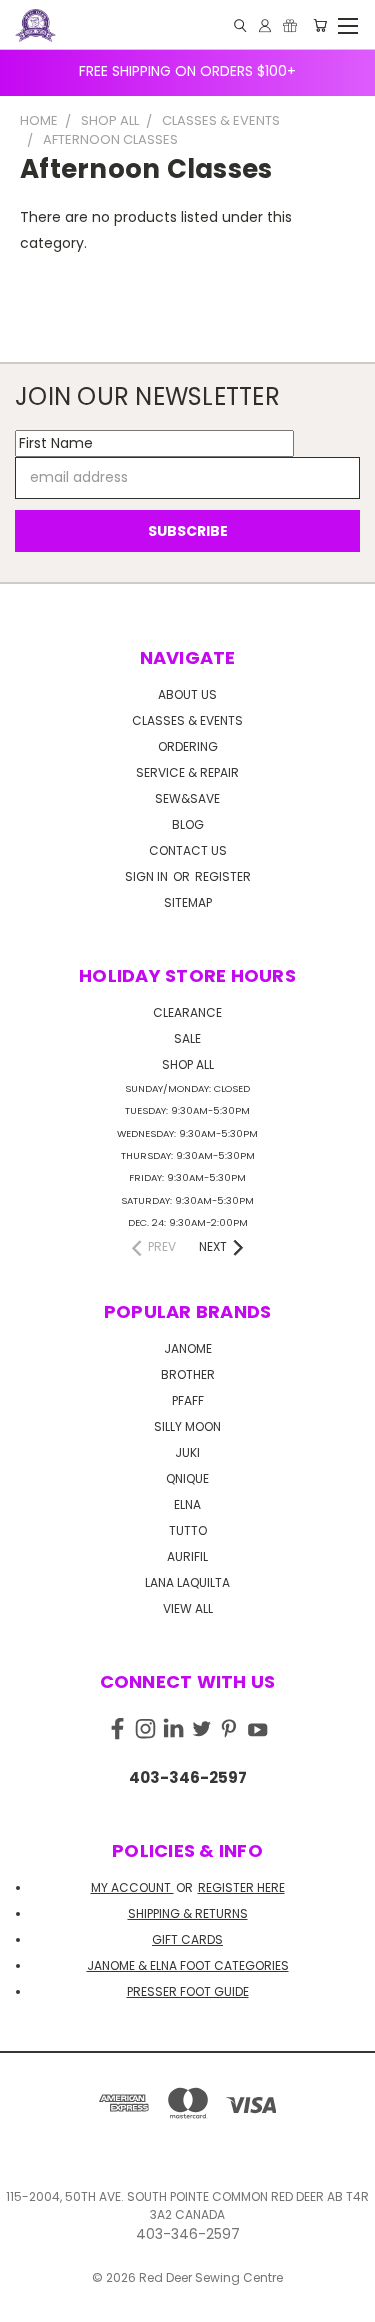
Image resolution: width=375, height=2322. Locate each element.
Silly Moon (187, 1426)
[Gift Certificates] (290, 25)
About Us (187, 694)
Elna (187, 1504)
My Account (132, 1887)
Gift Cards (187, 1939)
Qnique (187, 1478)
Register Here (241, 1887)
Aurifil (187, 1556)
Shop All (188, 1064)
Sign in (148, 876)
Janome (188, 1348)
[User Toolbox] (265, 25)
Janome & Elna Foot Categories (188, 1965)
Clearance (187, 1012)
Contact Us (188, 850)
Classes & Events (187, 720)
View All (188, 1608)
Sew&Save (187, 798)
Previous (31, 2302)
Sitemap (188, 902)
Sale (187, 1038)
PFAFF (188, 1400)
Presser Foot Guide (188, 1991)
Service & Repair (187, 772)
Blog (188, 824)
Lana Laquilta (187, 1582)
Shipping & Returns (188, 1913)
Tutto (188, 1530)
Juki (187, 1452)
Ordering (188, 746)
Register (223, 876)
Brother (188, 1374)
